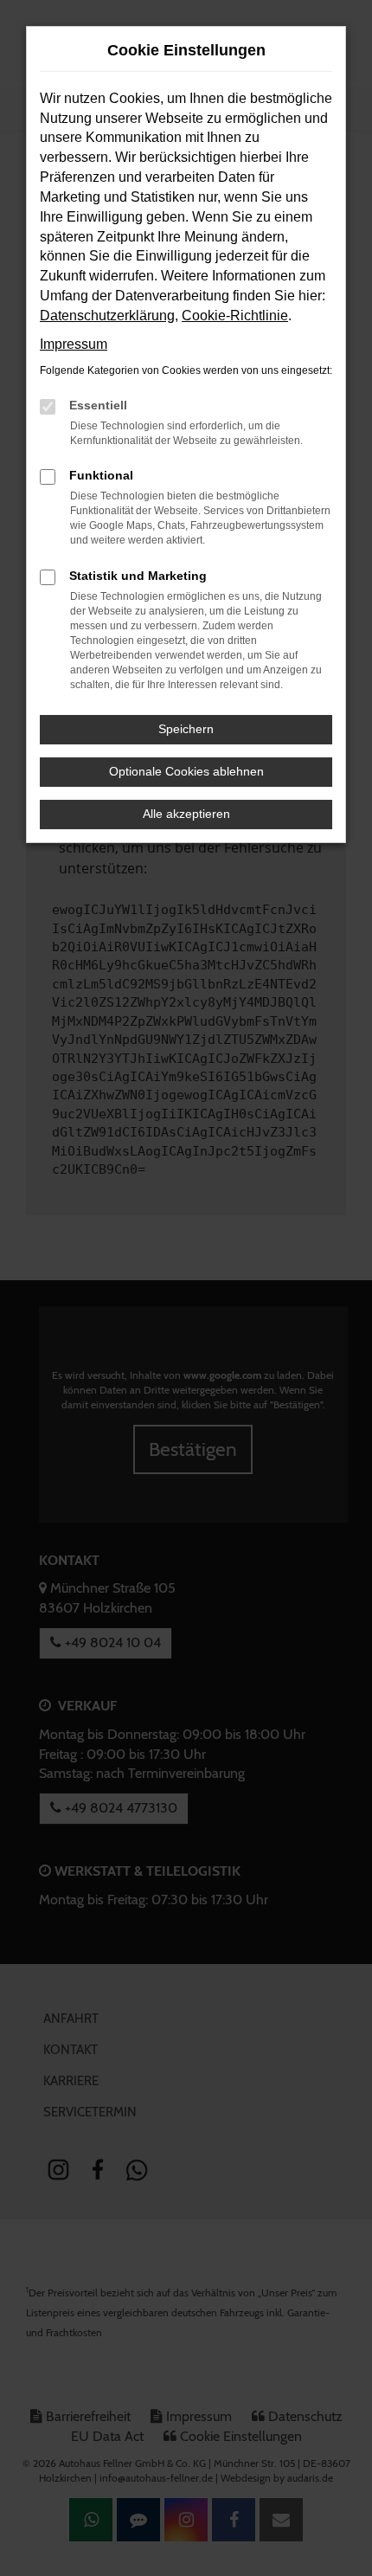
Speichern (186, 729)
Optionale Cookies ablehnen (186, 771)
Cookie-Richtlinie (235, 316)
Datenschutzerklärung (107, 316)
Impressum (74, 344)
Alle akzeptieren (186, 814)
